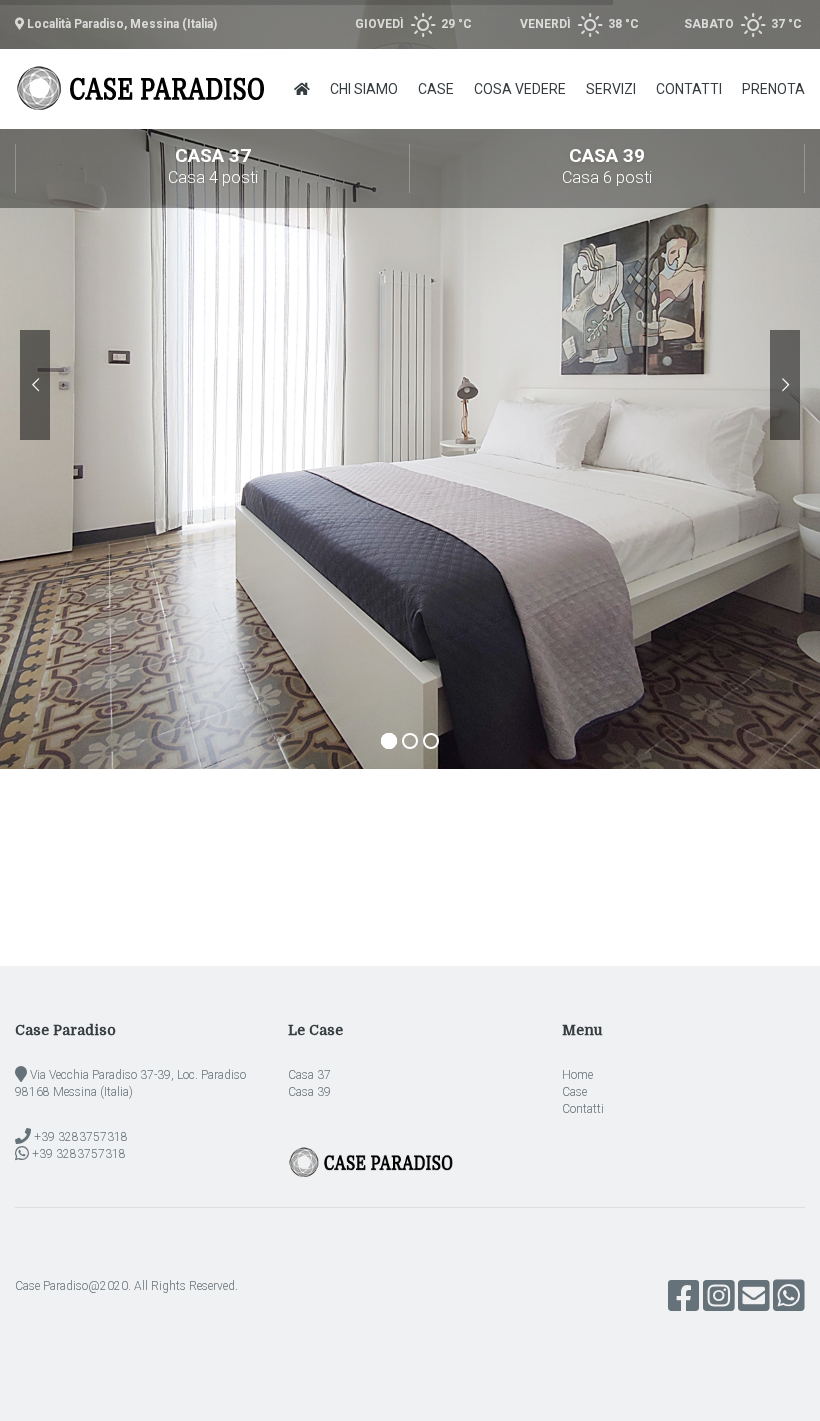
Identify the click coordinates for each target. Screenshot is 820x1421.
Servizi (611, 89)
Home (577, 1075)
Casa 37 (213, 165)
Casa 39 (607, 165)
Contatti (689, 89)
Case (436, 89)
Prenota (773, 89)
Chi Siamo (364, 89)
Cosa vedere (520, 89)
